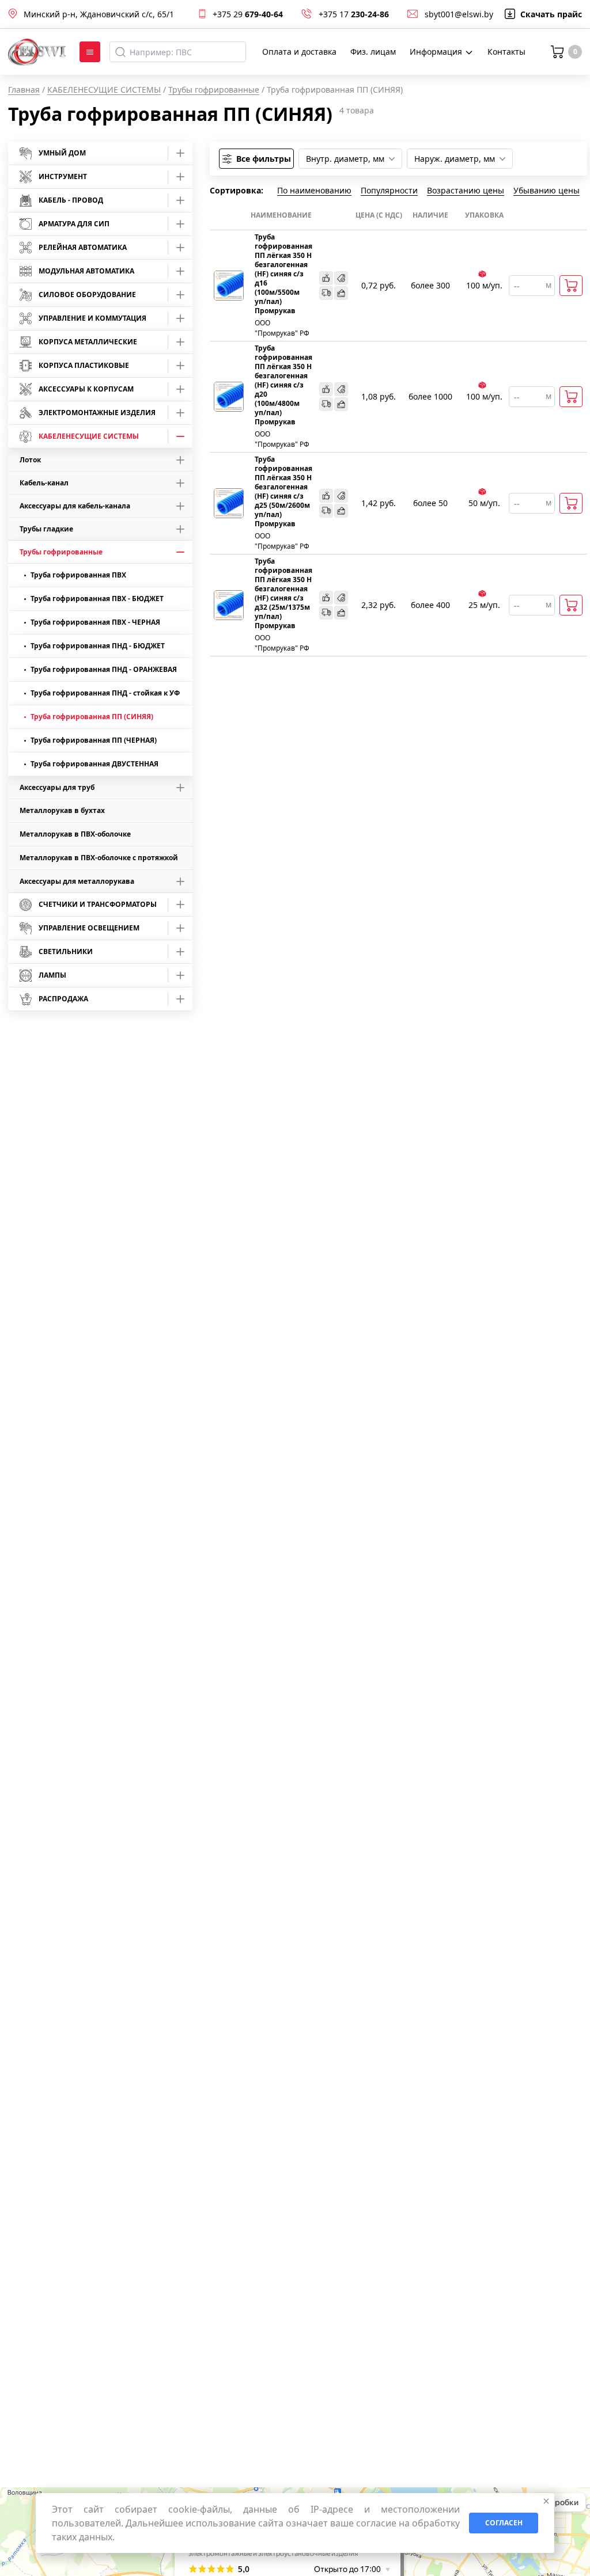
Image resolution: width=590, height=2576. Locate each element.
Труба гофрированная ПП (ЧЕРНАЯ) (94, 740)
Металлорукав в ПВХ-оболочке (75, 834)
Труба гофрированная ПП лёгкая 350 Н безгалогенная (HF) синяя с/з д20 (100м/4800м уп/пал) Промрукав (283, 385)
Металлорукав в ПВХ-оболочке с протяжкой (99, 858)
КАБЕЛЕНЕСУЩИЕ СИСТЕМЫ (104, 90)
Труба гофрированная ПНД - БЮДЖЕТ (98, 646)
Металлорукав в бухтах (62, 810)
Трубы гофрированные (214, 90)
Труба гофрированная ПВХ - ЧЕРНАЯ (95, 622)
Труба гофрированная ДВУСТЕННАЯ (94, 764)
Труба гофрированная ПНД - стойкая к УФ (105, 693)
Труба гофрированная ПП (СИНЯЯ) (92, 717)
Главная (24, 90)
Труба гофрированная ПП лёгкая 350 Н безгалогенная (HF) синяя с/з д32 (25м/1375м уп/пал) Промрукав (283, 594)
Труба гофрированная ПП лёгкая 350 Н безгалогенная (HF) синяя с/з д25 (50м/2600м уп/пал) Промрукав (283, 492)
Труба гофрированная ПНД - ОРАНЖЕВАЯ (104, 669)
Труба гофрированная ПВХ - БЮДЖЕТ (97, 599)
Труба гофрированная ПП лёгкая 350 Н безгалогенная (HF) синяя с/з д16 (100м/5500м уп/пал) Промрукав (283, 274)
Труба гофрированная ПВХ (78, 575)
